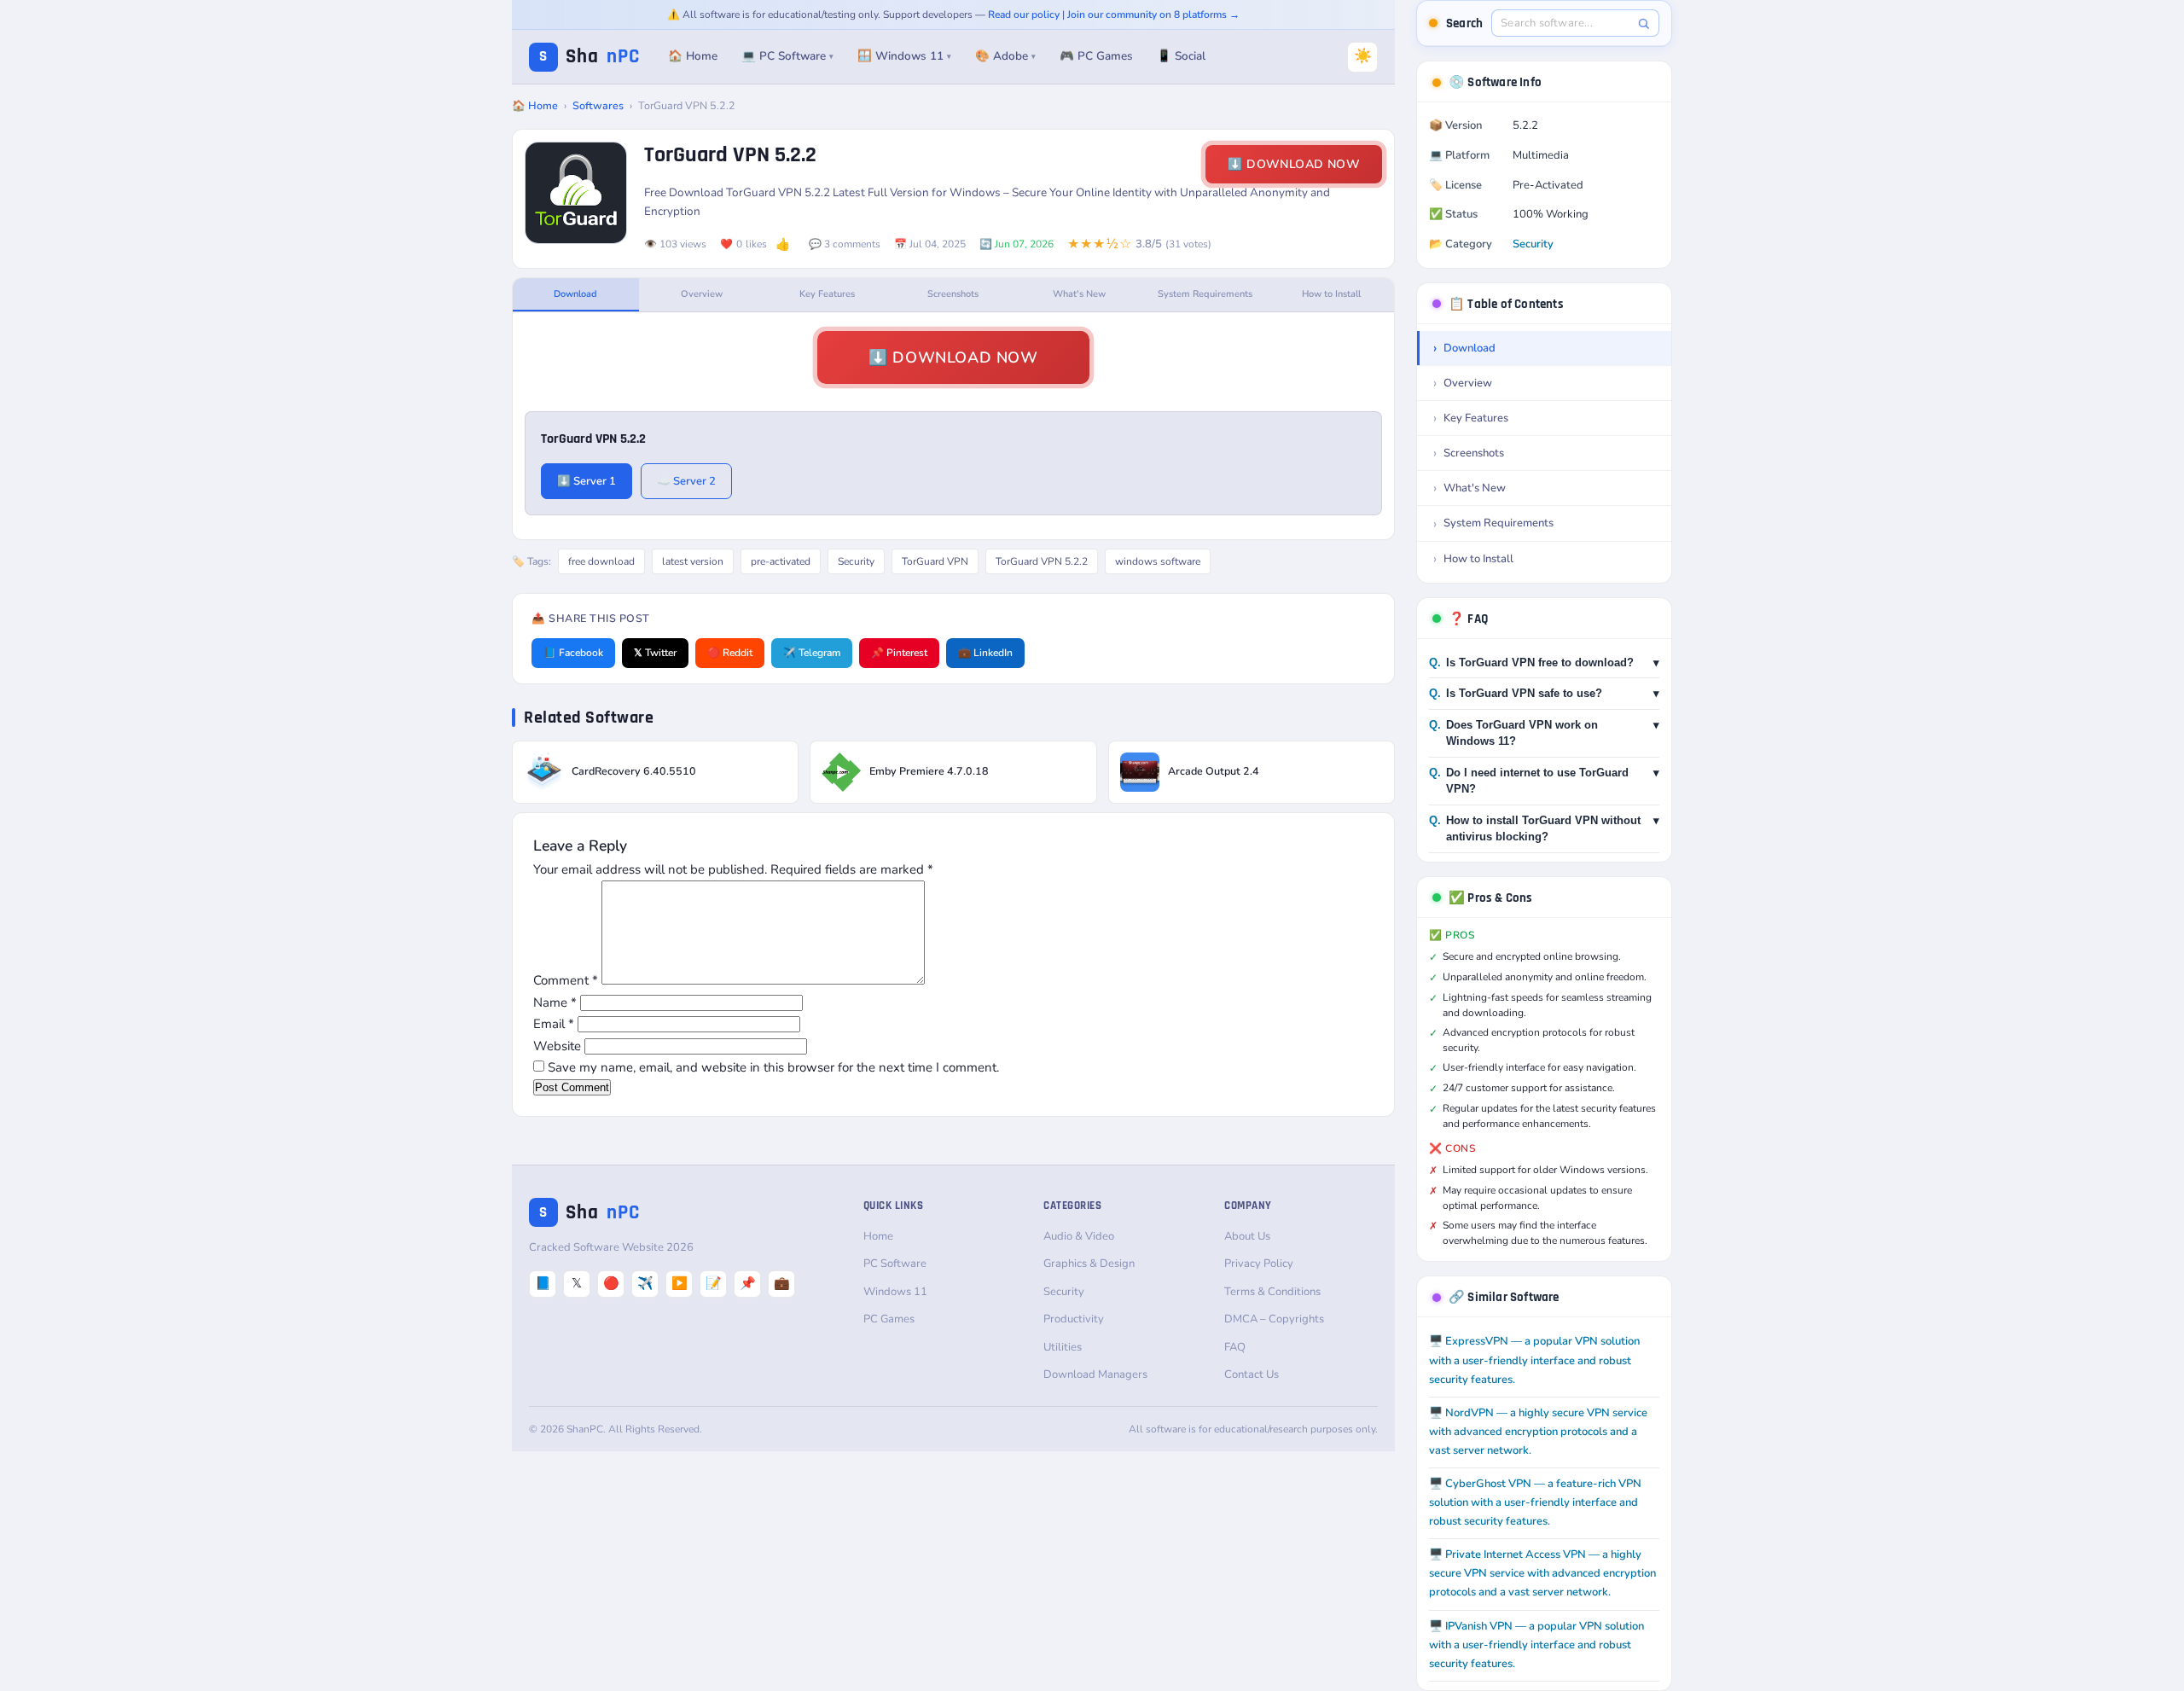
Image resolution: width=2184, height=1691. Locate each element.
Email (554, 1024)
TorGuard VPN (935, 561)
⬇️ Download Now (1294, 164)
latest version (693, 561)
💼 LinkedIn (985, 653)
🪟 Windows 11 (904, 56)
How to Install (1331, 294)
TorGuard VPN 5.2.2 (1042, 561)
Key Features (827, 294)
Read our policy (1024, 15)
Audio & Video (1079, 1236)
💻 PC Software (787, 56)
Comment (566, 980)
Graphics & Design (1089, 1264)
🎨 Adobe (1005, 56)
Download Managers (1095, 1374)
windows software (1158, 561)
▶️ (680, 1283)
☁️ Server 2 (686, 481)
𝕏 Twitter (655, 653)
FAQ (1235, 1347)
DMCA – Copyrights (1274, 1319)
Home (878, 1236)
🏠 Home (693, 56)
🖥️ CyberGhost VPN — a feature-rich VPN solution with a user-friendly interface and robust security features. (1535, 1502)
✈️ (645, 1283)
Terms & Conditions (1272, 1292)
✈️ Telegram (812, 653)
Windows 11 (895, 1292)
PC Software (895, 1264)
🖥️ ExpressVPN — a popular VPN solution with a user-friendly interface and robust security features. (1534, 1360)
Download (575, 294)
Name (555, 1002)
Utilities (1063, 1347)
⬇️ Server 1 (587, 481)
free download (601, 561)
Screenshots (953, 294)
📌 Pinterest (899, 653)
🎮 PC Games (1096, 56)
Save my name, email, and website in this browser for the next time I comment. (773, 1067)
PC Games (889, 1319)
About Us (1247, 1236)
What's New (1079, 294)
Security (856, 561)
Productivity (1074, 1319)
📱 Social (1181, 56)
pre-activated (781, 561)
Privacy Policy (1259, 1264)
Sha (590, 57)
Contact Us (1252, 1374)
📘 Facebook (573, 653)
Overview (702, 294)
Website (557, 1046)
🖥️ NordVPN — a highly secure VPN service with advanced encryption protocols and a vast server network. (1538, 1432)
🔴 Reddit (730, 653)
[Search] (1644, 23)
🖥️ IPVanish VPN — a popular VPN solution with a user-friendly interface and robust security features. (1536, 1645)
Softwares (598, 105)
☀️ (1363, 56)
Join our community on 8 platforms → (1153, 15)
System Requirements (1205, 294)
